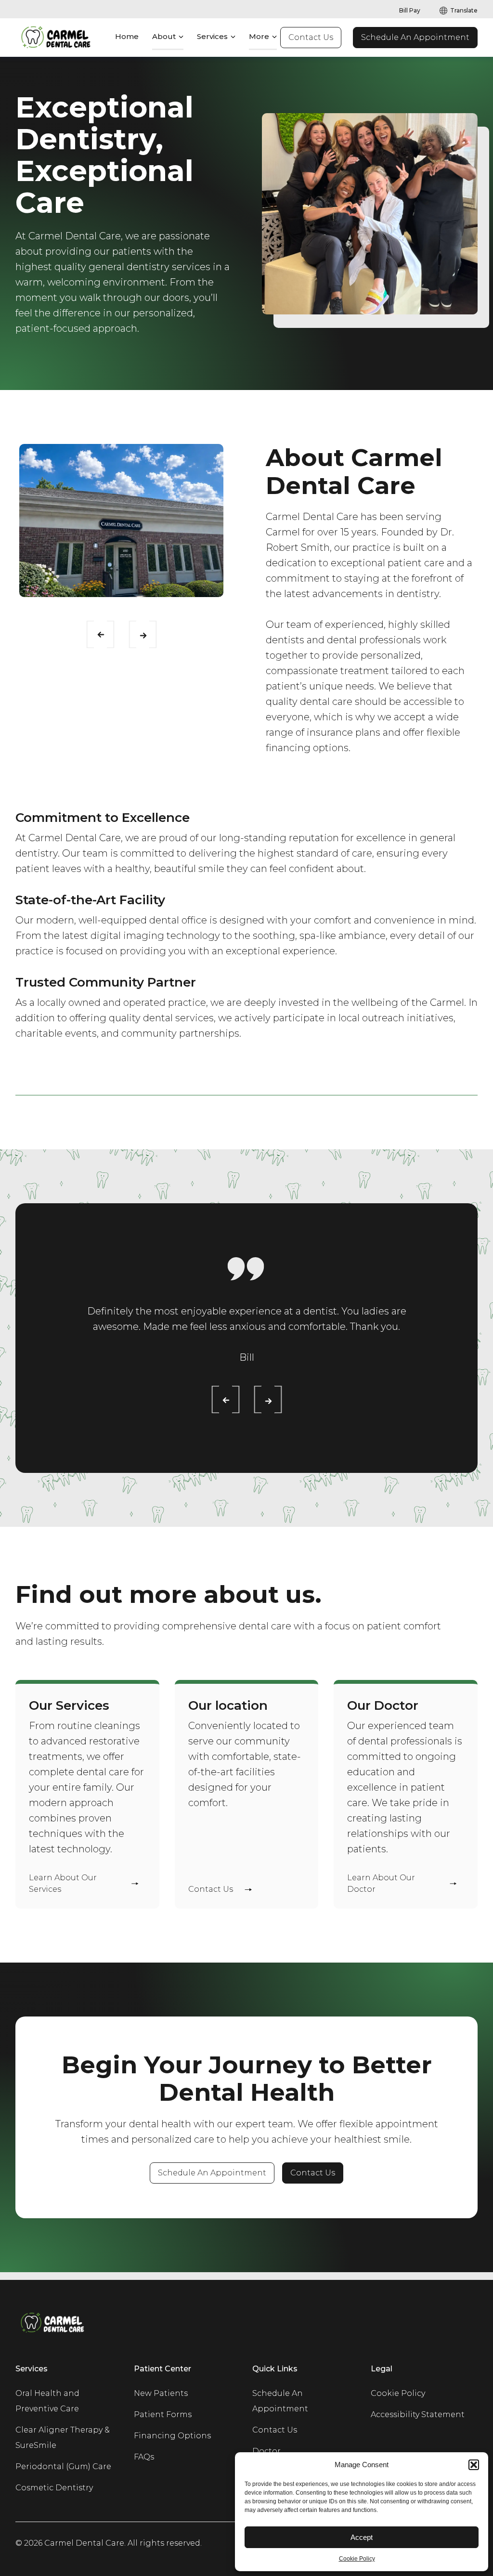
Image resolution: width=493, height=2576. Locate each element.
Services (212, 36)
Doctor (266, 2451)
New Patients (161, 2393)
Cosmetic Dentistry (54, 2488)
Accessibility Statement (418, 2414)
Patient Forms (163, 2414)
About (164, 36)
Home (127, 36)
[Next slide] (135, 632)
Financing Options (172, 2436)
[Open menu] (181, 37)
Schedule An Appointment (415, 37)
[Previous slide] (93, 632)
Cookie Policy (357, 2559)
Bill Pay (410, 10)
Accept (362, 2537)
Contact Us (311, 37)
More (259, 36)
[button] (474, 2465)
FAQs (144, 2457)
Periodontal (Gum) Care (63, 2466)
